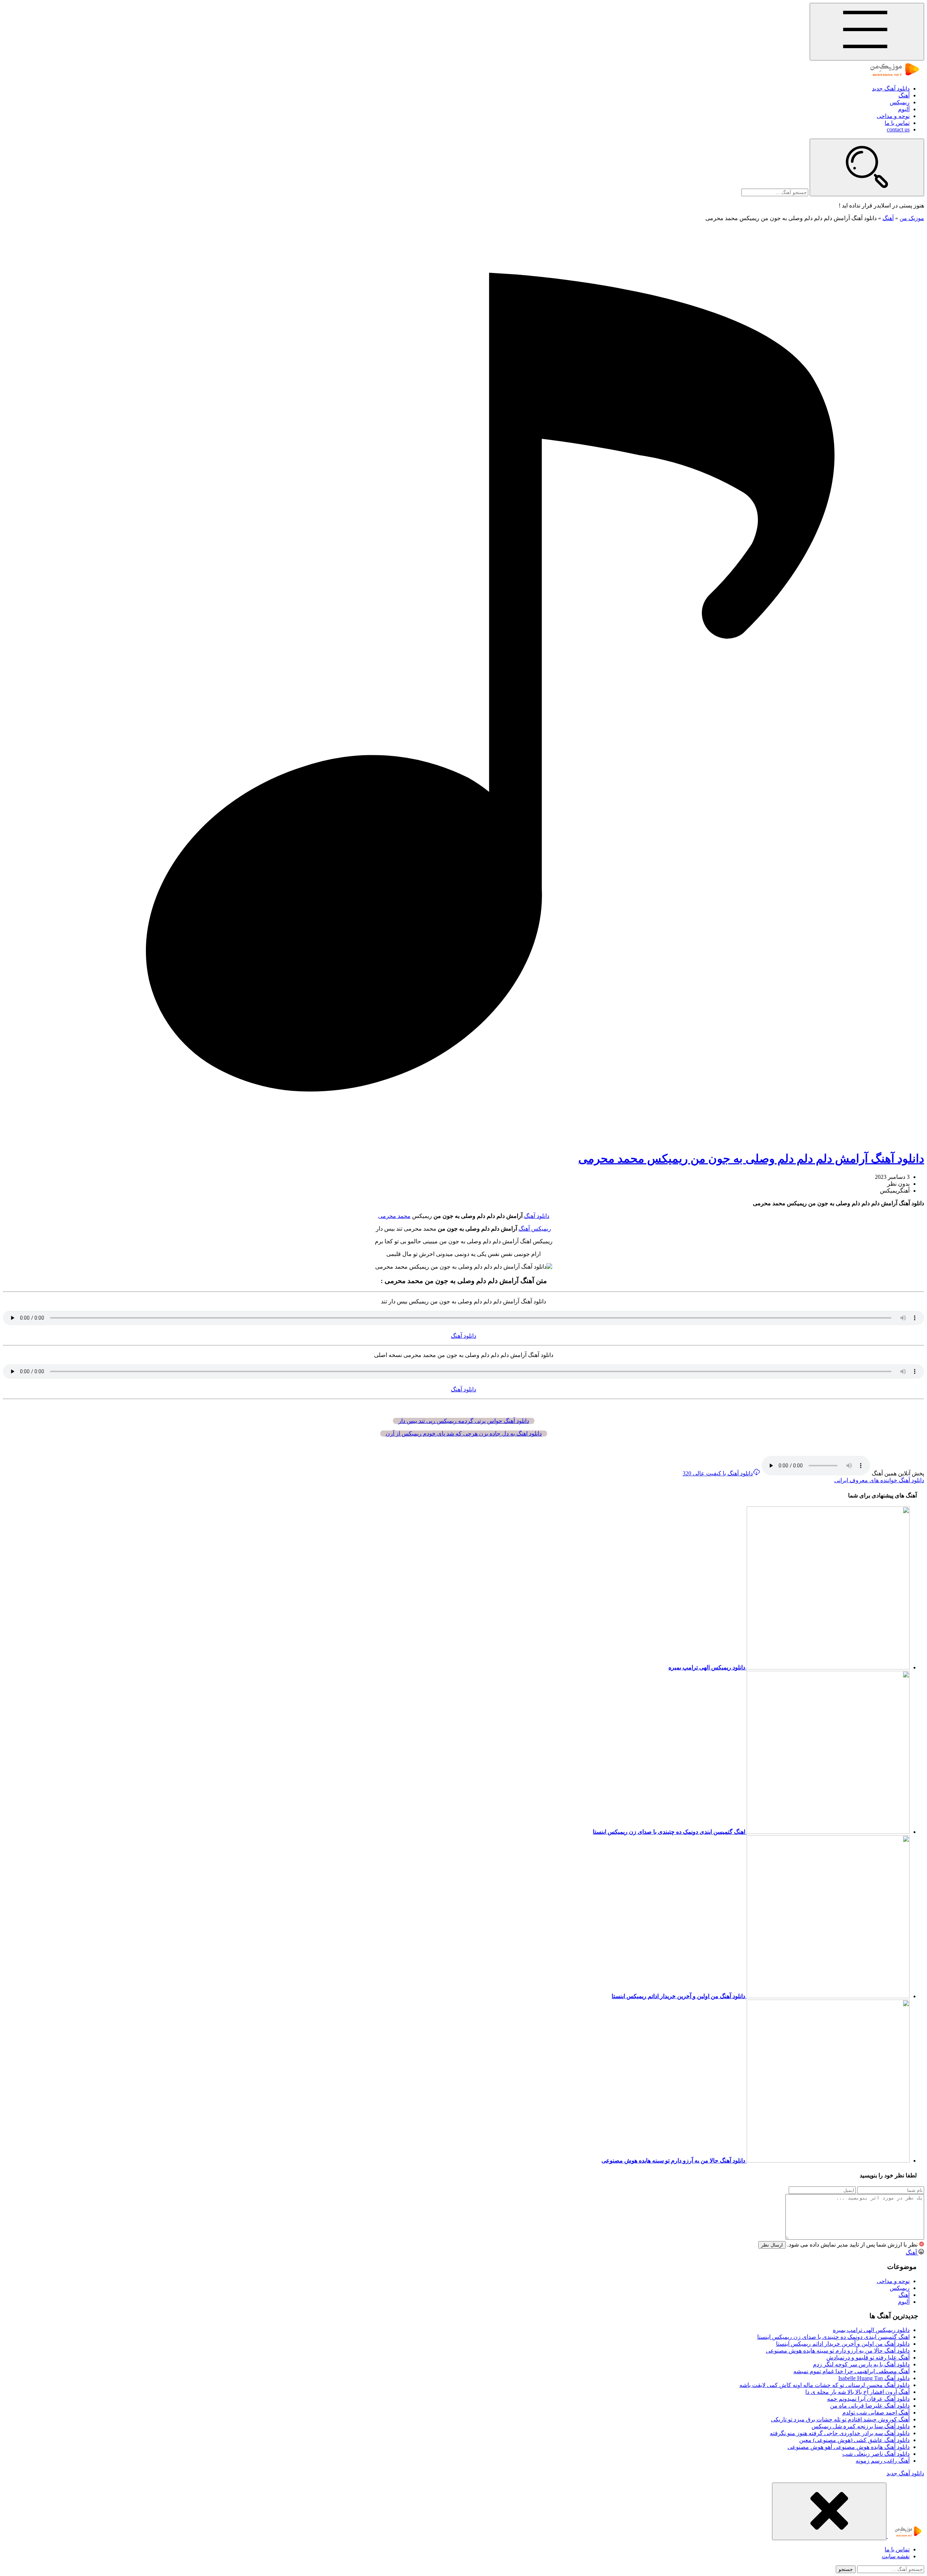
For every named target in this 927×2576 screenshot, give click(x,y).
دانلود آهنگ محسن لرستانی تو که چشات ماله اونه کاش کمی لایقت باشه (825, 2385)
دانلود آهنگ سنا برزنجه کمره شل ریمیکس (861, 2426)
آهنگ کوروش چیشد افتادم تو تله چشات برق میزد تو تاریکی (840, 2419)
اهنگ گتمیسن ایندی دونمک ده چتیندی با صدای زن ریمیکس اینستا (833, 2337)
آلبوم (904, 109)
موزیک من (912, 218)
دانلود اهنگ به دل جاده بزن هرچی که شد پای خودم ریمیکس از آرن (464, 1434)
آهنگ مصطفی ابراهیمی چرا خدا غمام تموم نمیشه (852, 2371)
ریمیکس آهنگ (535, 1229)
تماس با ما (897, 123)
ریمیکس (900, 102)
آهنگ (904, 95)
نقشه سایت (896, 2556)
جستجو (846, 2569)
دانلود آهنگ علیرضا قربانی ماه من (870, 2406)
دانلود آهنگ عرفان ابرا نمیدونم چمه (868, 2399)
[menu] (867, 32)
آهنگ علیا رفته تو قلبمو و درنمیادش (868, 2358)
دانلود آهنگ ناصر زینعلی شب (876, 2454)
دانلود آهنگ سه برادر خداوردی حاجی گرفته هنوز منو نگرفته (840, 2433)
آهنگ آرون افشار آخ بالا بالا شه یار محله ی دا (857, 2392)
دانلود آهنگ (537, 1216)
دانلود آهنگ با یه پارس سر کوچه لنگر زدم (861, 2364)
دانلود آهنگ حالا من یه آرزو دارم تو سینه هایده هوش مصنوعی (838, 2351)
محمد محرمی (394, 1216)
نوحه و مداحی (893, 116)
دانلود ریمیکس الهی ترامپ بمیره (871, 2330)
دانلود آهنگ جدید (891, 89)
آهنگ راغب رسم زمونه (883, 2461)
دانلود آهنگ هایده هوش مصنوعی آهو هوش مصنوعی (849, 2447)
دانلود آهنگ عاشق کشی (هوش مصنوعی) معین (854, 2440)
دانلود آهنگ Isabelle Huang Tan (874, 2378)
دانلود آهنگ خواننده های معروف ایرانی (879, 1480)
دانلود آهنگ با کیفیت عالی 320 (718, 1473)
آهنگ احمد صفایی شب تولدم (876, 2413)
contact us (898, 129)
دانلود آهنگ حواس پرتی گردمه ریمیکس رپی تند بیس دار (464, 1421)
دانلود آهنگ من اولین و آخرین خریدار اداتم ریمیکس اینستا (843, 2344)
